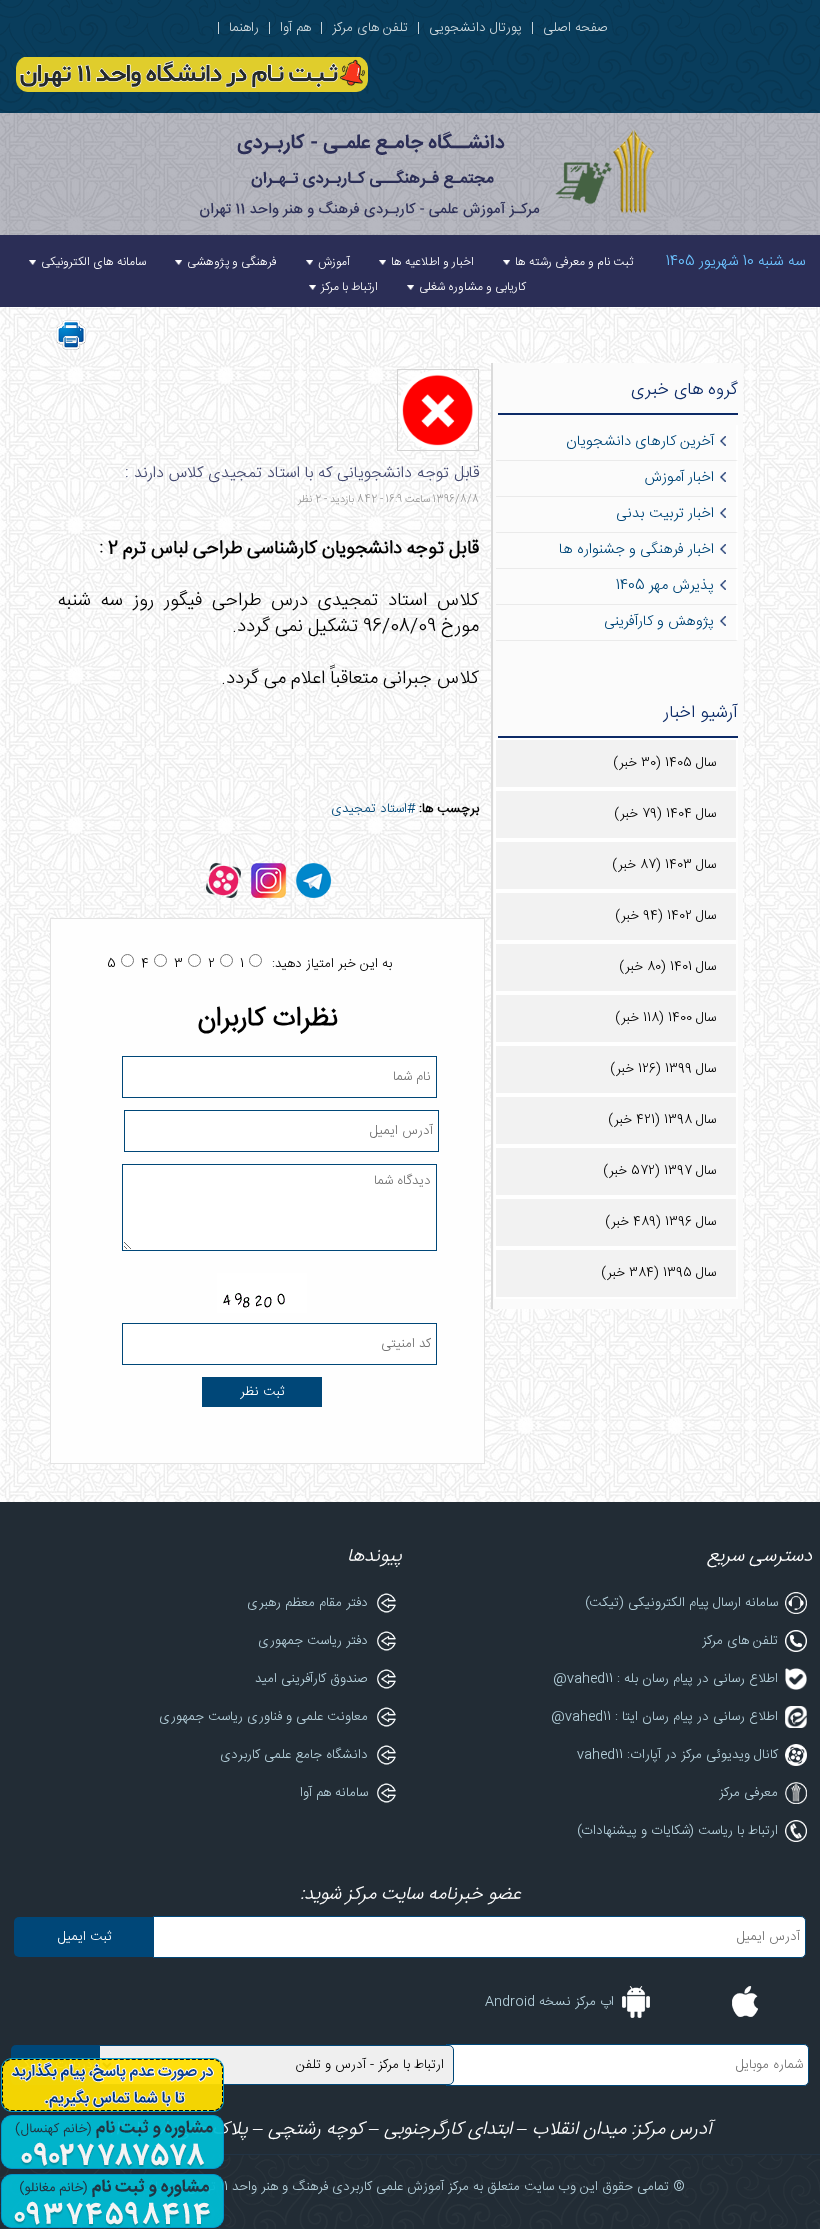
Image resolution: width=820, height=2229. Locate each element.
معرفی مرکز (748, 1793)
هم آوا (295, 28)
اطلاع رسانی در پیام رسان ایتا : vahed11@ (664, 1717)
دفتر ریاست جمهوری (313, 1641)
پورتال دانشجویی (475, 28)
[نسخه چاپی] (71, 347)
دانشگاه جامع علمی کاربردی (294, 1755)
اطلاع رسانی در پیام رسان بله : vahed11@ (665, 1679)
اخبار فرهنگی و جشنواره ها (636, 550)
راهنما (244, 28)
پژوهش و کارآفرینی (659, 622)
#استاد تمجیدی (373, 809)
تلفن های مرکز (370, 28)
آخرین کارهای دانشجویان (640, 442)
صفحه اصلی (575, 28)
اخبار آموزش (679, 478)
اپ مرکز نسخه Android (549, 2002)
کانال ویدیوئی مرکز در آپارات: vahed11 (677, 1755)
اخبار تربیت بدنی (665, 514)
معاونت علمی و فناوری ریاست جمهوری (263, 1717)
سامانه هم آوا (334, 1793)
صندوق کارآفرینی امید (311, 1679)
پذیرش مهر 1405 (665, 586)
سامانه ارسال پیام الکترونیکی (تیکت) (681, 1603)
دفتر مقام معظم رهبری (307, 1603)
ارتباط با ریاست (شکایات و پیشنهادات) (677, 1831)
